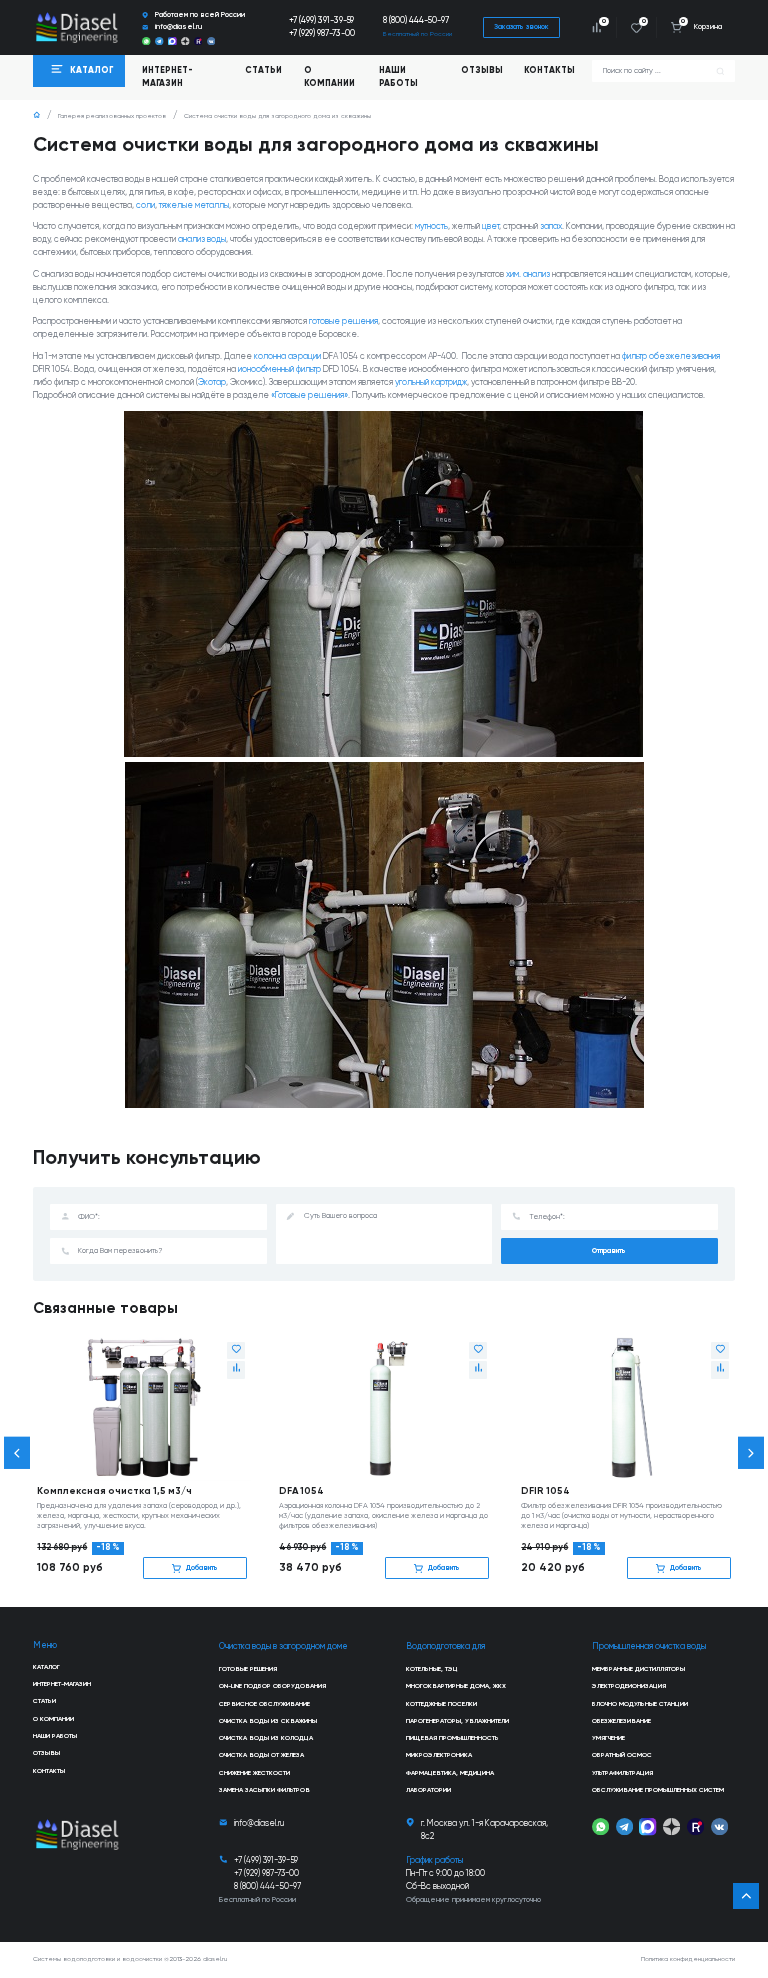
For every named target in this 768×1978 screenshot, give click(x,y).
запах (551, 226)
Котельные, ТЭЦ (432, 1669)
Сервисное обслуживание (264, 1704)
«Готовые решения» (309, 395)
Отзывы (482, 70)
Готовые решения (248, 1669)
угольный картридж (431, 382)
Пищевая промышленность (452, 1738)
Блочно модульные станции (640, 1704)
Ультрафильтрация (622, 1773)
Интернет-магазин (62, 1684)
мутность (431, 226)
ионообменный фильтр (279, 369)
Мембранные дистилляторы (638, 1669)
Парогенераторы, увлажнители (457, 1721)
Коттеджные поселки (441, 1704)
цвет (490, 226)
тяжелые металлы (194, 205)
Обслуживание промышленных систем (658, 1790)
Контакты (549, 70)
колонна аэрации (287, 356)
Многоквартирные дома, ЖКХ (456, 1686)
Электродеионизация (629, 1686)
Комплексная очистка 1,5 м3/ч (114, 1491)
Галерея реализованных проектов (112, 116)
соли (145, 205)
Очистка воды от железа (261, 1755)
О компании (329, 77)
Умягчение (608, 1738)
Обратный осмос (622, 1755)
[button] (17, 1453)
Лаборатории (428, 1790)
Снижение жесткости (254, 1773)
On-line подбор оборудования (272, 1686)
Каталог (46, 1667)
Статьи (263, 70)
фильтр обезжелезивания (671, 356)
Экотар (212, 382)
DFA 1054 (301, 1491)
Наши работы (398, 77)
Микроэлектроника (439, 1755)
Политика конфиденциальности (688, 1959)
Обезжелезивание (621, 1721)
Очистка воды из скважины (268, 1721)
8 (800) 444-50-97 (416, 20)
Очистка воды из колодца (266, 1738)
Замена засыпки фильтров (264, 1790)
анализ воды (202, 239)
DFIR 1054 (545, 1491)
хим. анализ (528, 274)
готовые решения (343, 321)
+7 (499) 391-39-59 (321, 20)
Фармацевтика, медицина (450, 1773)
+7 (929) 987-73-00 (322, 33)
